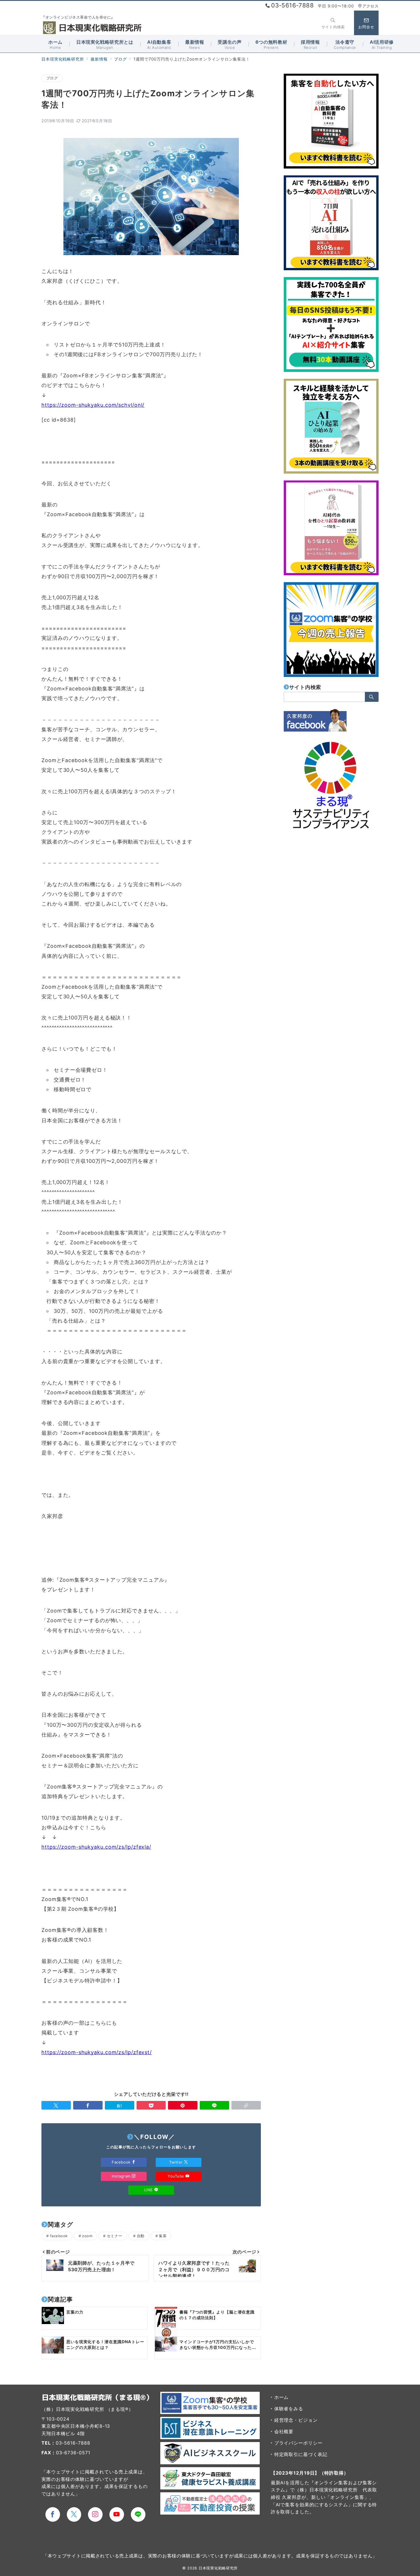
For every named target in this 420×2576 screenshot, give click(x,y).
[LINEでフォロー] (138, 2514)
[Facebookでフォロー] (53, 2514)
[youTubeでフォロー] (117, 2514)
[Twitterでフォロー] (74, 2514)
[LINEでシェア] (214, 2105)
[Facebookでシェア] (88, 2105)
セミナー (115, 2236)
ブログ (52, 78)
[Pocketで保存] (151, 2105)
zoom (87, 2236)
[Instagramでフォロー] (95, 2514)
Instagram (122, 2176)
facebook (59, 2236)
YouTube (177, 2176)
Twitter (177, 2162)
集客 (163, 2236)
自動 (141, 2236)
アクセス (370, 6)
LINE (149, 2190)
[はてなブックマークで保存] (120, 2105)
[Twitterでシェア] (56, 2105)
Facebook (122, 2162)
